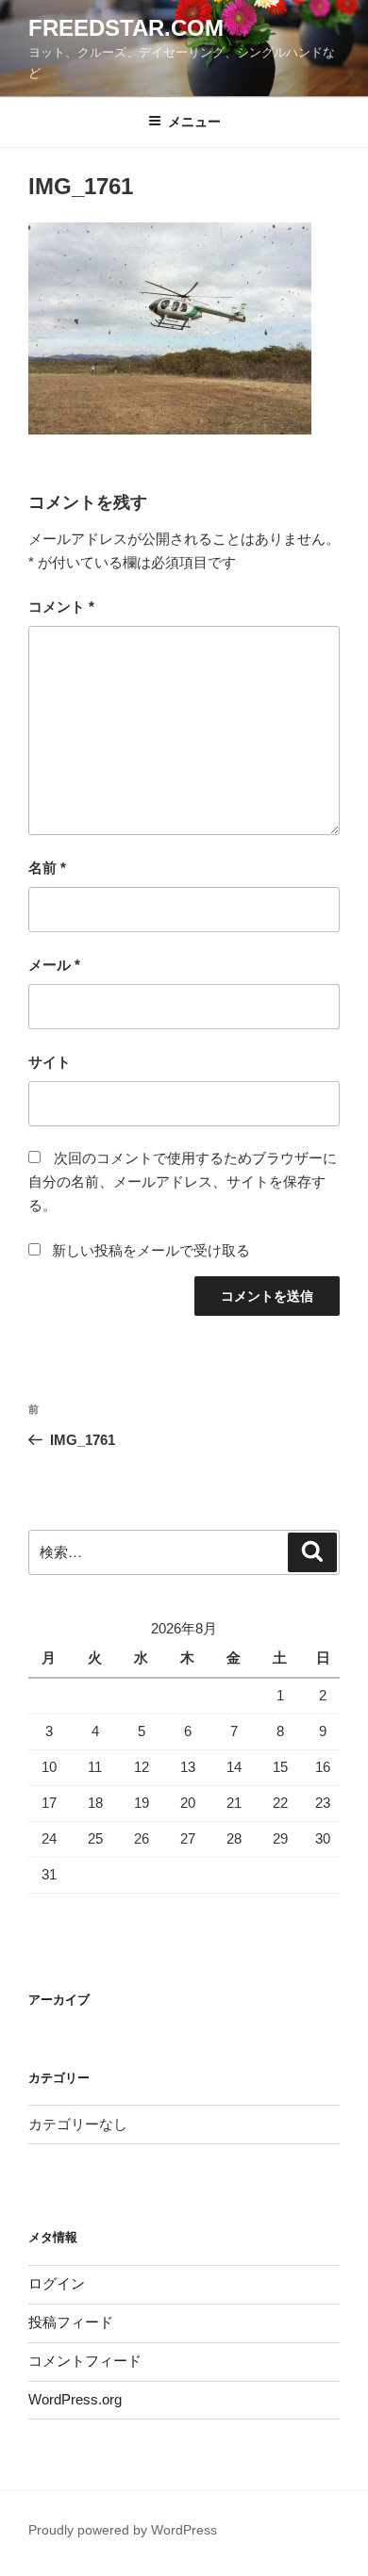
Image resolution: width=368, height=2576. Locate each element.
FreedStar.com (126, 28)
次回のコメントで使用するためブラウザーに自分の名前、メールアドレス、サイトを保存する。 (183, 1181)
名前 (47, 868)
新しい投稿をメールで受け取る (151, 1250)
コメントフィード (85, 2361)
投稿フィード (71, 2322)
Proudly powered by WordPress (123, 2530)
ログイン (57, 2283)
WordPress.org (75, 2399)
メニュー (194, 122)
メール (54, 965)
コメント (61, 607)
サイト (50, 1062)
